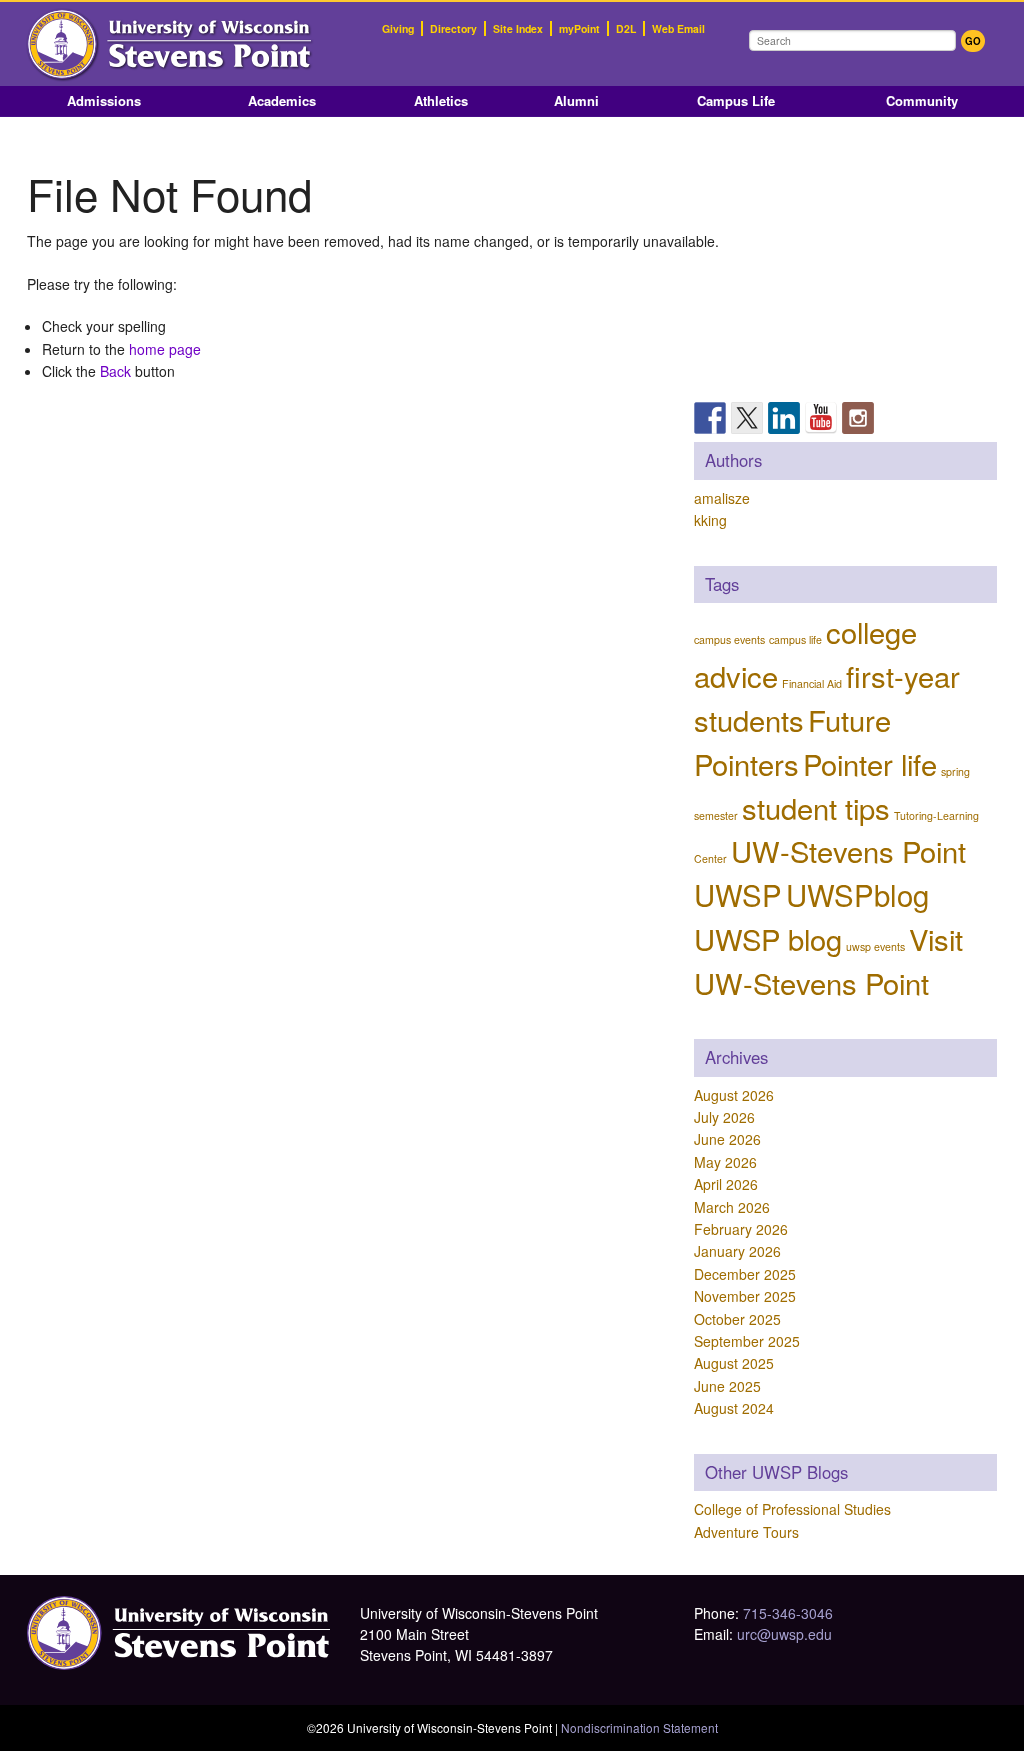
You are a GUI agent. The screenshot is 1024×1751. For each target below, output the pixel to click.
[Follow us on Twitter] (747, 418)
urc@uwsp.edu (784, 1634)
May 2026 (725, 1162)
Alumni (576, 100)
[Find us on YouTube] (821, 418)
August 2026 (734, 1095)
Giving (398, 28)
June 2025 (727, 1386)
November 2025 (745, 1296)
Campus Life (736, 100)
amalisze (722, 498)
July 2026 (724, 1117)
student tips (816, 807)
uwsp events (875, 946)
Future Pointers (792, 741)
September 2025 (747, 1341)
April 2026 (726, 1184)
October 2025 (737, 1319)
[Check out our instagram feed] (858, 418)
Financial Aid (812, 683)
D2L (626, 28)
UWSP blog (768, 938)
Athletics (441, 100)
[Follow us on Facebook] (710, 418)
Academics (282, 100)
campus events (729, 639)
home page (165, 349)
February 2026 (741, 1229)
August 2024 (734, 1408)
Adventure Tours (746, 1532)
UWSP (738, 894)
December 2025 (745, 1274)
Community (922, 100)
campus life (795, 639)
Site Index (518, 28)
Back (115, 371)
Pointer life (870, 763)
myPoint (579, 28)
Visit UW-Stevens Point (828, 960)
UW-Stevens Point (848, 850)
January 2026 (737, 1251)
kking (710, 520)
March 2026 (732, 1207)
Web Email (678, 28)
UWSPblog (857, 894)
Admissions (104, 100)
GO (973, 41)
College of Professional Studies (792, 1509)
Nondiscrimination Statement (639, 1727)
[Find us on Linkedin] (784, 418)
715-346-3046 (788, 1613)
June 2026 (727, 1139)
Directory (453, 28)
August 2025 (734, 1363)
